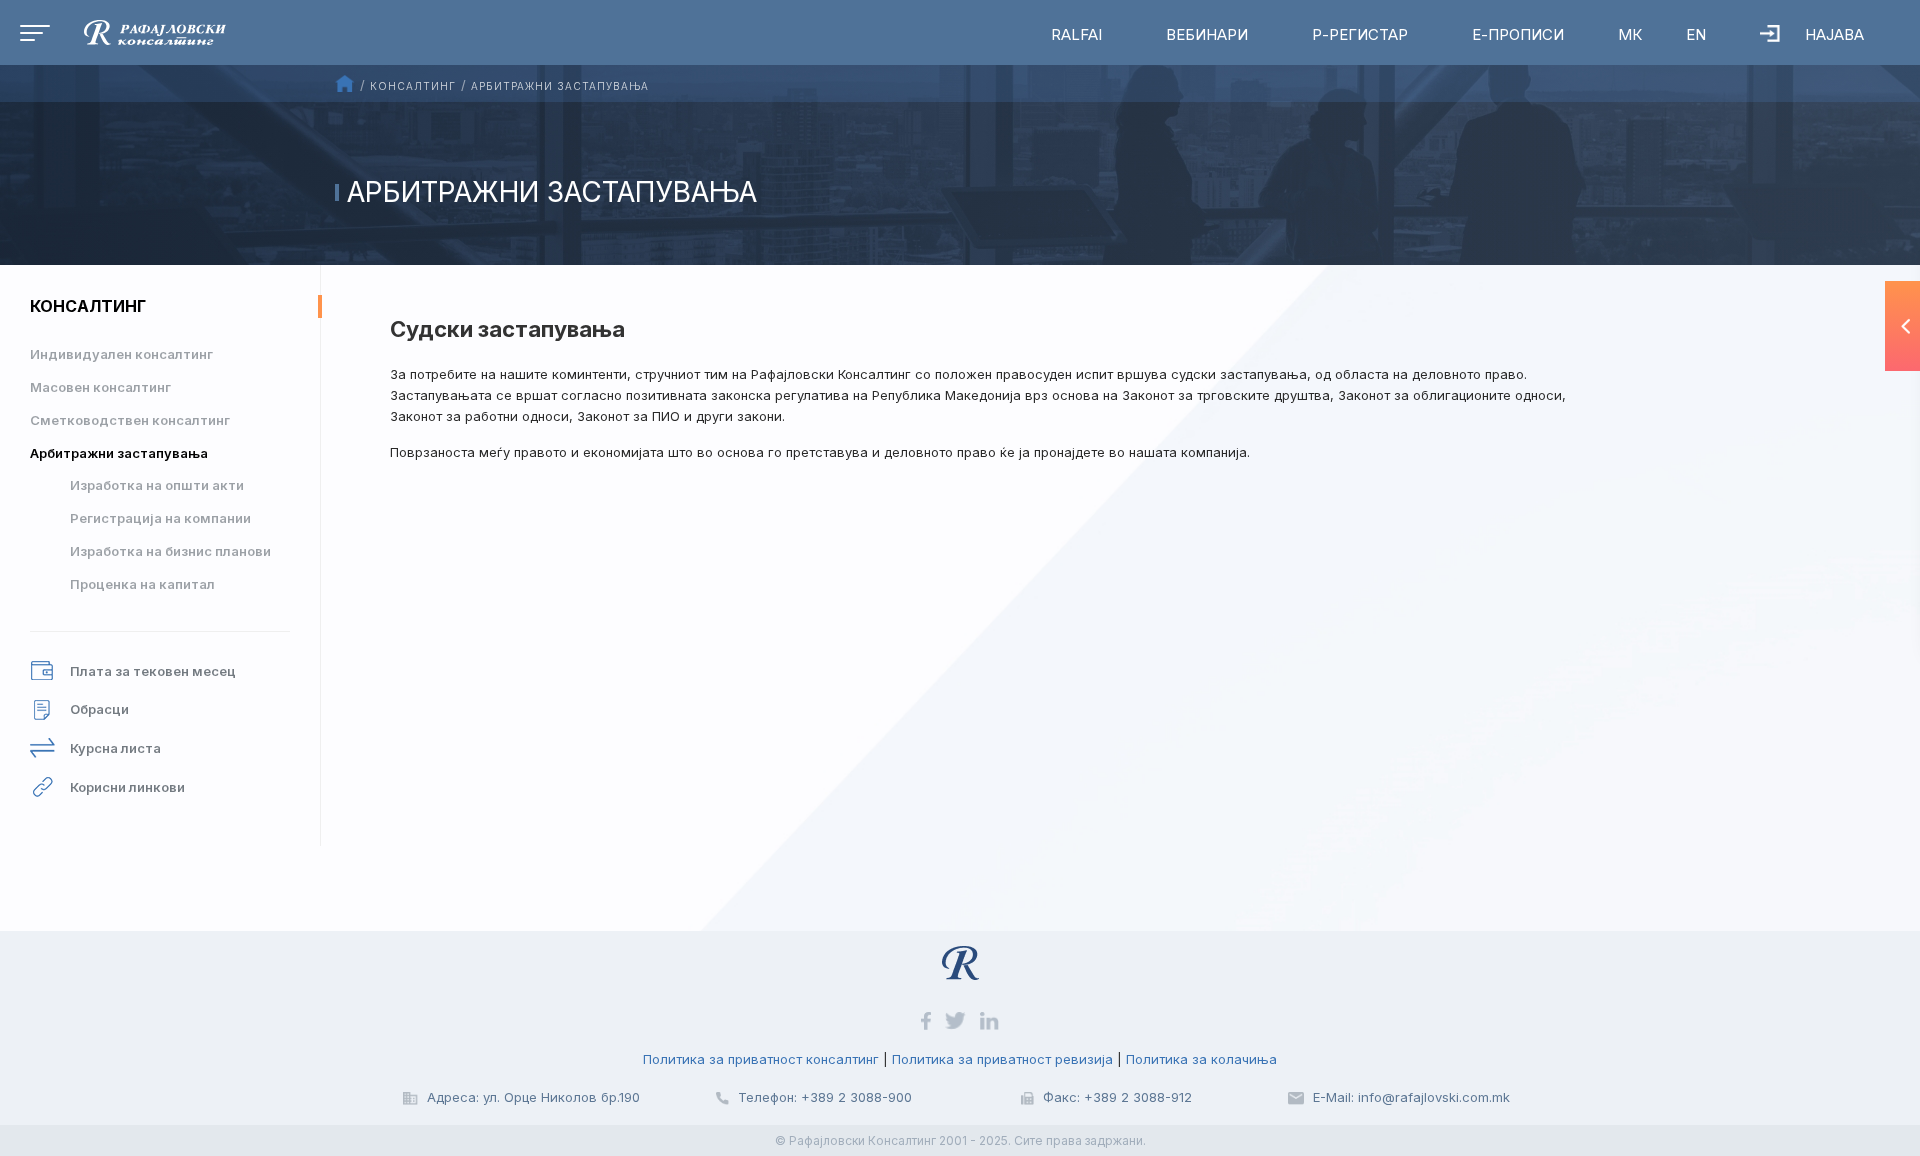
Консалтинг (88, 306)
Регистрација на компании (160, 518)
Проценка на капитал (142, 584)
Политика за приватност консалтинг (761, 1059)
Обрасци (99, 709)
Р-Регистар (1360, 34)
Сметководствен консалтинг (130, 420)
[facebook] (927, 1019)
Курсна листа (115, 748)
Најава (1834, 34)
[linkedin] (989, 1019)
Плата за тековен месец (153, 671)
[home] (140, 31)
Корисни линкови (127, 787)
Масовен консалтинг (100, 387)
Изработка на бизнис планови (170, 551)
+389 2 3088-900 (856, 1097)
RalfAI (1076, 34)
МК (1630, 34)
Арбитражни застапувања (119, 453)
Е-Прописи (1518, 34)
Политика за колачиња (1201, 1059)
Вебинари (1207, 34)
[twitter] (957, 1019)
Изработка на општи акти (157, 485)
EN (1696, 34)
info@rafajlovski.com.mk (1434, 1097)
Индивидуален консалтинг (121, 354)
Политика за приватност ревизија (1002, 1059)
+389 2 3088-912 (1138, 1097)
